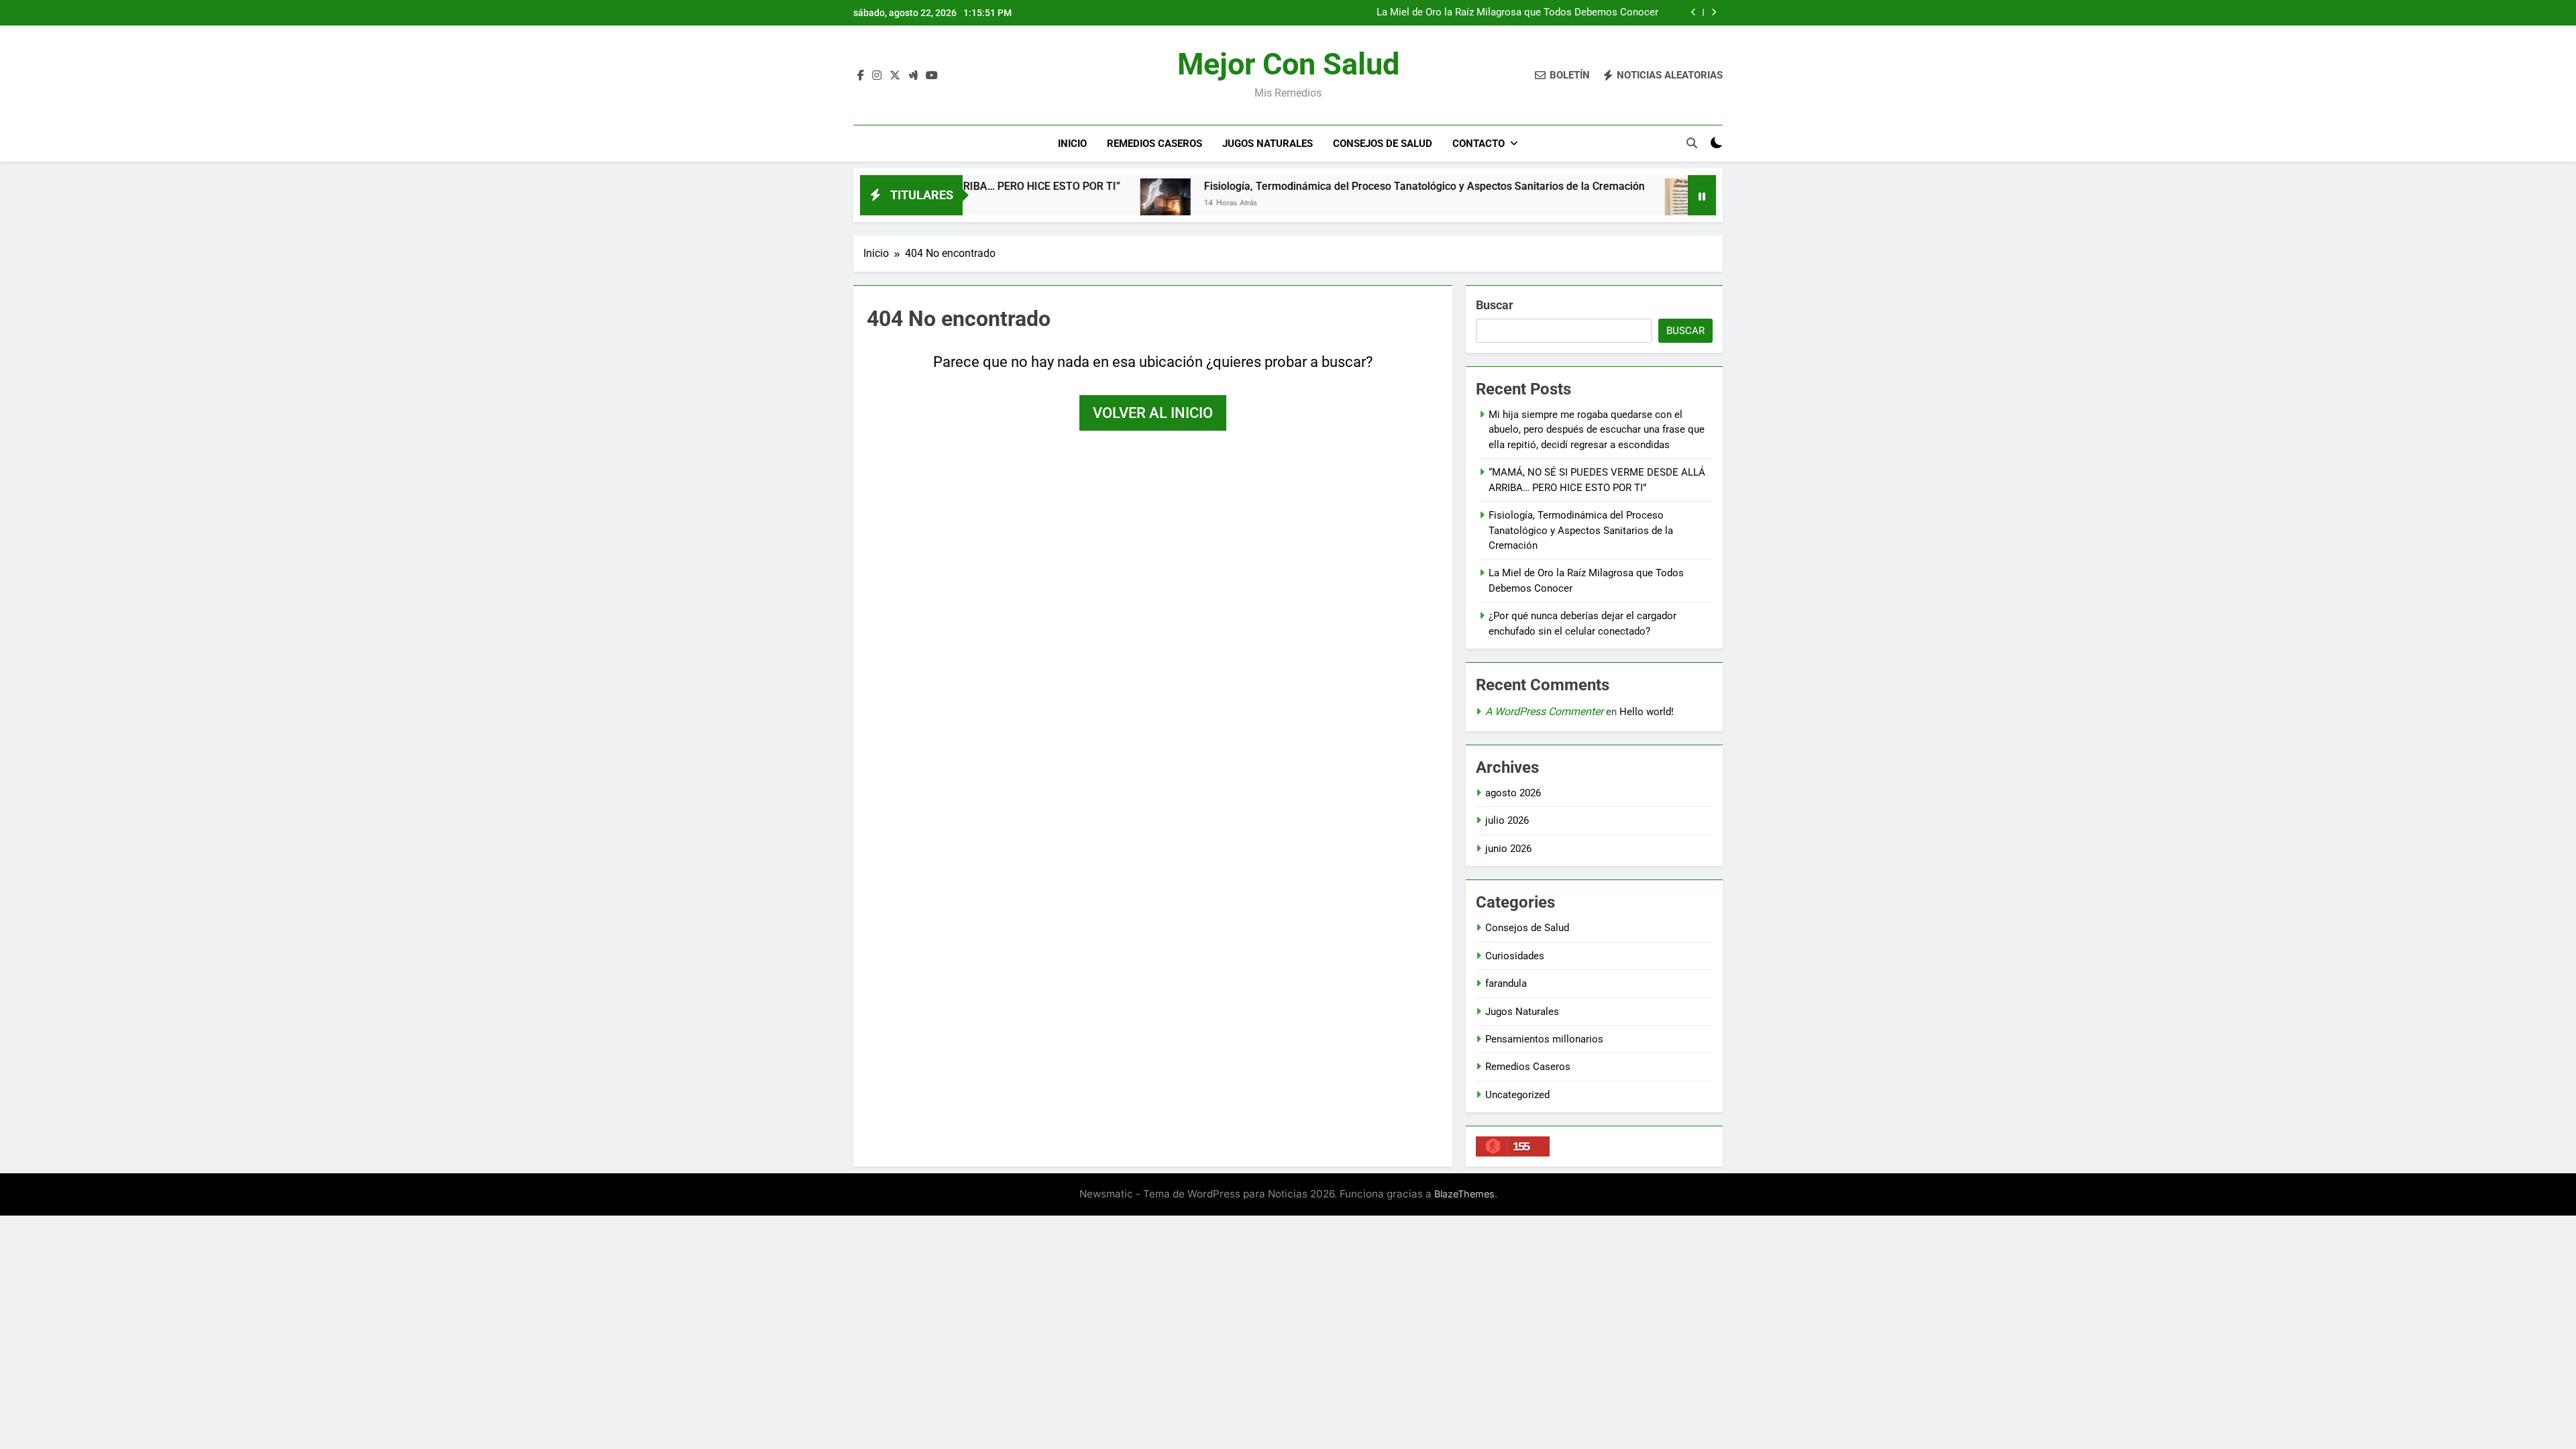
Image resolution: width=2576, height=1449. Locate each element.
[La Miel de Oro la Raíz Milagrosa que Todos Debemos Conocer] (1607, 204)
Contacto (1479, 144)
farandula (1506, 983)
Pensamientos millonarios (1544, 1039)
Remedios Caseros (1155, 144)
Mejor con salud (1288, 64)
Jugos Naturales (1268, 144)
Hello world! (1647, 712)
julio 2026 (1507, 820)
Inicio (1072, 144)
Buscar (1495, 305)
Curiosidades (1515, 956)
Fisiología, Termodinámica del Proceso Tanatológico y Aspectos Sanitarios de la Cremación (1341, 186)
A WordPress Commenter (1544, 711)
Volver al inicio (1153, 413)
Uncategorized (1517, 1095)
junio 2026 (1508, 849)
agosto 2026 (1513, 793)
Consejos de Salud (1383, 144)
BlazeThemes (1464, 1194)
